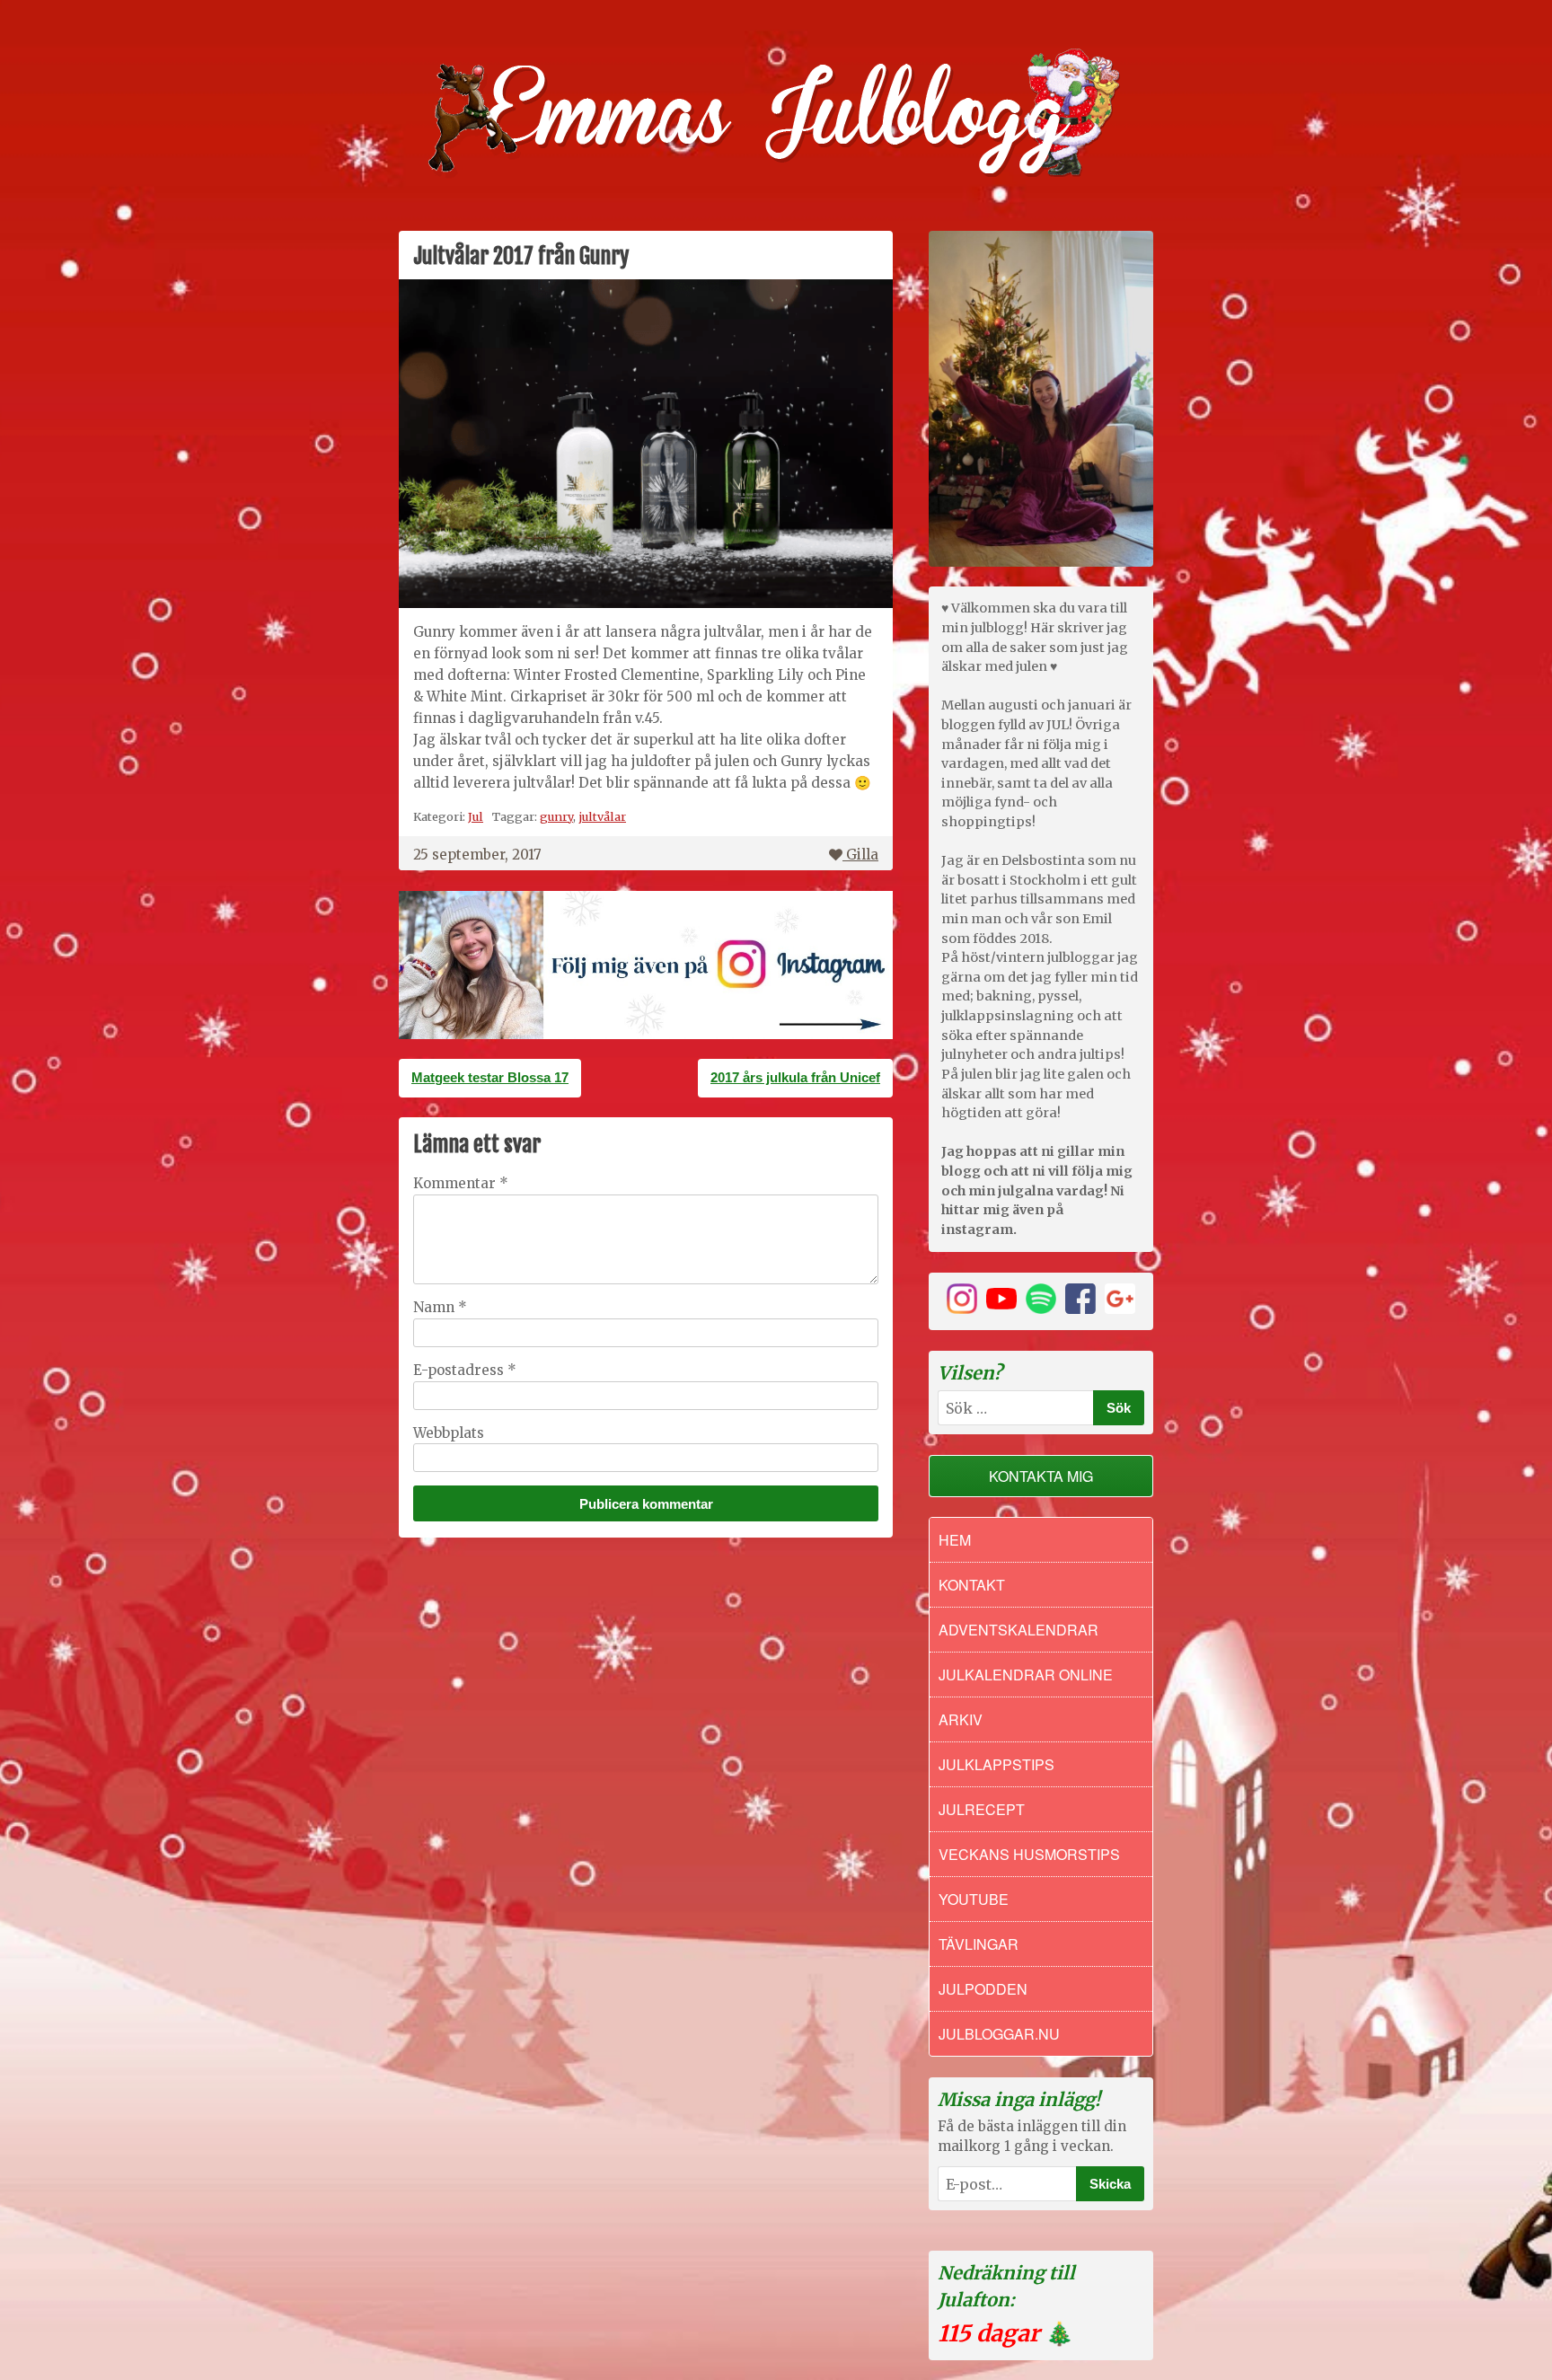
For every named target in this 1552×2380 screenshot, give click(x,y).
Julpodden (983, 1989)
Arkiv (961, 1719)
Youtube (974, 1899)
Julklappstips (996, 1764)
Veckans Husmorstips (1029, 1854)
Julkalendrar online (1026, 1675)
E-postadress (465, 1370)
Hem (955, 1540)
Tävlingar (979, 1944)
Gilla (862, 855)
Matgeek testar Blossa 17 (490, 1077)
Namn (440, 1307)
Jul (476, 816)
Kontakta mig (1041, 1476)
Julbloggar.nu (999, 2034)
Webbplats (449, 1433)
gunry (556, 816)
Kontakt (972, 1585)
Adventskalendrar (1018, 1630)
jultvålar (602, 816)
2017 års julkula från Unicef (795, 1077)
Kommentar (461, 1183)
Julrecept (982, 1809)
